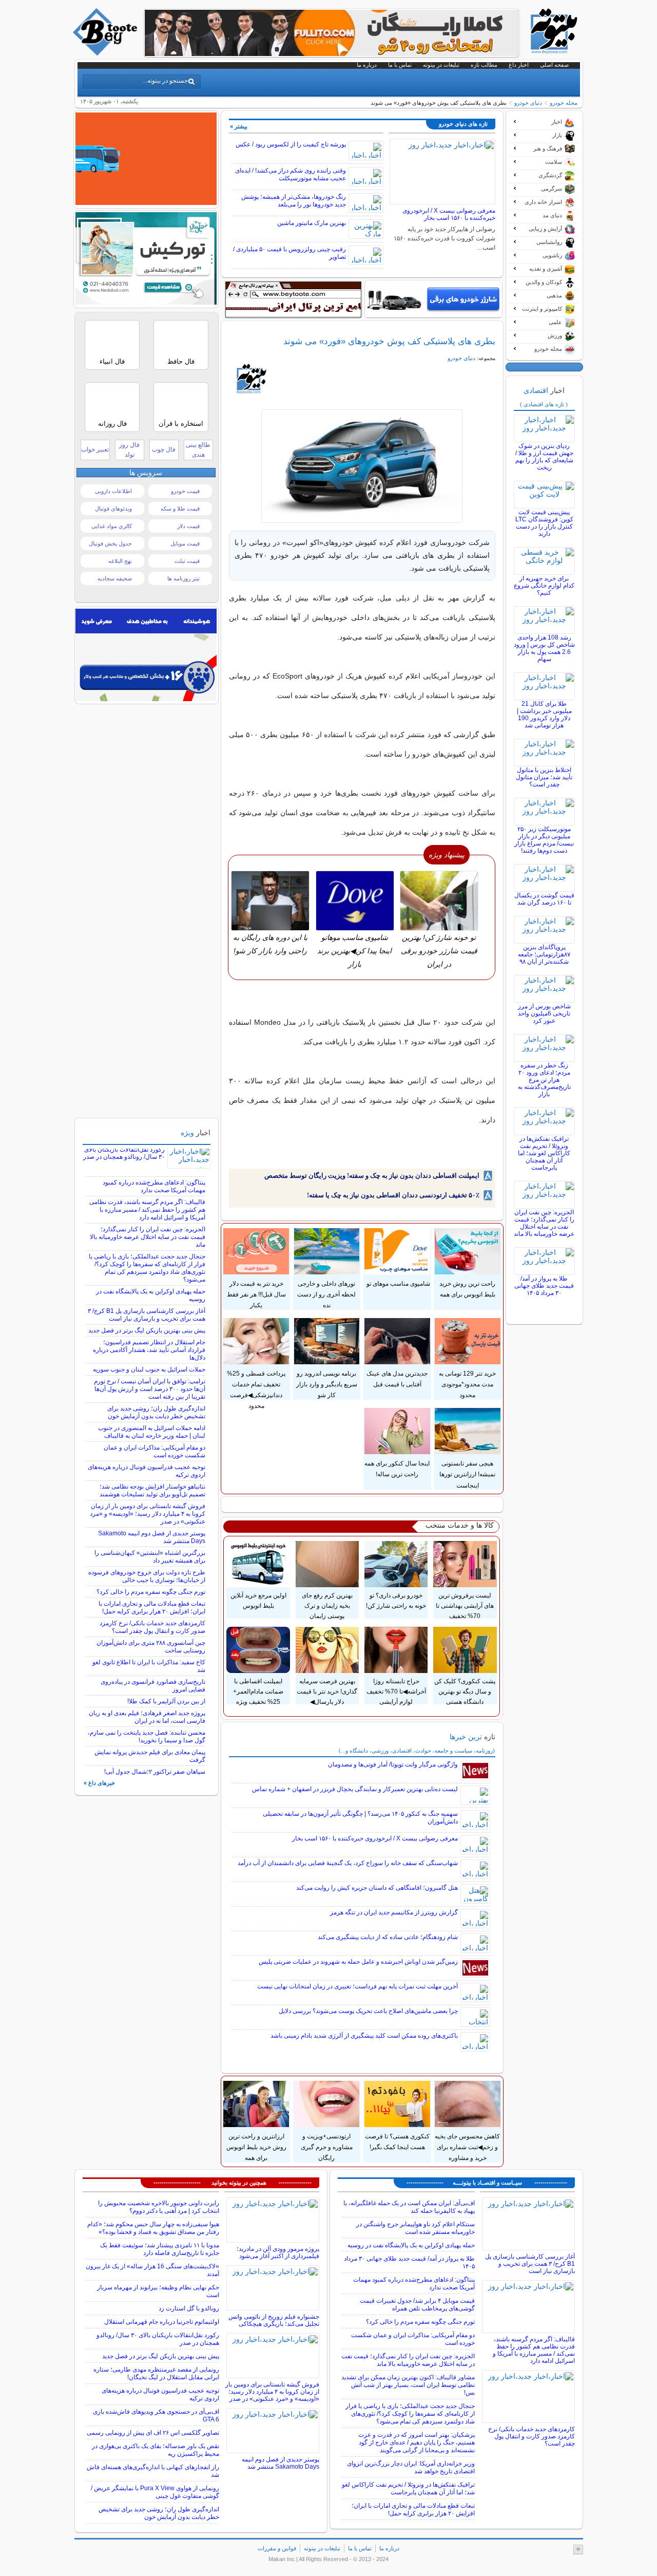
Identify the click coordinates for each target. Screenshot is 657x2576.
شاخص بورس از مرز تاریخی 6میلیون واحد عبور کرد (544, 1013)
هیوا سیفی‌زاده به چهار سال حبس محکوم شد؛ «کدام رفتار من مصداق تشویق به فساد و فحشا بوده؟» (153, 2228)
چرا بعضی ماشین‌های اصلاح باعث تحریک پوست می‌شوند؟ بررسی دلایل (368, 2011)
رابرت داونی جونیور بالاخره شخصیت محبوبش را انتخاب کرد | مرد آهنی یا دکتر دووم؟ (159, 2207)
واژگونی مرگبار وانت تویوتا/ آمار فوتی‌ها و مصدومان (393, 1764)
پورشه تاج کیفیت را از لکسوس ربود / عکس (291, 144)
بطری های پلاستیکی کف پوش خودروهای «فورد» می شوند (389, 341)
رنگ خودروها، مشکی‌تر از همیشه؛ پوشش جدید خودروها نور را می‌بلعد (294, 201)
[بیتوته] (106, 53)
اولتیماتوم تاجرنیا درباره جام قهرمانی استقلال (162, 2322)
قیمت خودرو (185, 491)
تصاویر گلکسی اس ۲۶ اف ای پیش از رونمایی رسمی (153, 2433)
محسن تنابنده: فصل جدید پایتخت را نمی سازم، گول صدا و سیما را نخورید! (147, 1736)
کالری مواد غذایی (112, 526)
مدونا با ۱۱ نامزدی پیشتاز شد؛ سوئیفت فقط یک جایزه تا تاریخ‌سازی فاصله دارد (160, 2249)
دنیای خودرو (528, 103)
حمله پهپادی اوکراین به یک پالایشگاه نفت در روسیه (411, 2245)
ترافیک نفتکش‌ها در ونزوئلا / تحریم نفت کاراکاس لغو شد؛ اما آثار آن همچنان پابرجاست (544, 1153)
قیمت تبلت (187, 561)
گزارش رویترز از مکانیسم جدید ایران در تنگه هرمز (394, 1912)
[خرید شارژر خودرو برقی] (433, 299)
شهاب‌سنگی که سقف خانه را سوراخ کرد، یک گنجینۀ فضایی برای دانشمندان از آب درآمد (348, 1863)
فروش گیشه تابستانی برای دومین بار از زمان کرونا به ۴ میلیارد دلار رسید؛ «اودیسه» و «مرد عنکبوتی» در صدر (148, 1514)
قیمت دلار (188, 526)
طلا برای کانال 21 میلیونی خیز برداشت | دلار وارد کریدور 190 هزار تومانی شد (544, 714)
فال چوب (164, 449)
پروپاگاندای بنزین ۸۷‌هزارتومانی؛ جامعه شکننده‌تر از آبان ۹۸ (544, 954)
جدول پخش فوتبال (110, 543)
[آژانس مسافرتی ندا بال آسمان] (146, 302)
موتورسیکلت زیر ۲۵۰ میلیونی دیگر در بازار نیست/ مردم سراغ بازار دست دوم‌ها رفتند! (544, 840)
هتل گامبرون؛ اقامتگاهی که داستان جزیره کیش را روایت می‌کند (377, 1888)
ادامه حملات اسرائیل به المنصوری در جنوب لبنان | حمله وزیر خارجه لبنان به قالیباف (152, 1432)
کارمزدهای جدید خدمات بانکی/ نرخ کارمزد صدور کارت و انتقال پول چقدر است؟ (152, 1627)
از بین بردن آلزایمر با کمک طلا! (166, 1701)
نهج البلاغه (120, 561)
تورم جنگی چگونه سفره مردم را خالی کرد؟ (151, 1592)
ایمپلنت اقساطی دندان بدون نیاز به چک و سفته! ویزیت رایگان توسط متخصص (372, 1176)
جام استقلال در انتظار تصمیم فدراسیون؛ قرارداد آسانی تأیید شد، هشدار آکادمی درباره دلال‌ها (149, 1350)
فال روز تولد (129, 450)
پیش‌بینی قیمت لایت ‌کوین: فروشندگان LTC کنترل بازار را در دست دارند (544, 523)
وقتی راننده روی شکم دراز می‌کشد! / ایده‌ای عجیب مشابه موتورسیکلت (291, 174)
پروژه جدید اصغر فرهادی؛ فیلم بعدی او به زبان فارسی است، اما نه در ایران (147, 1717)
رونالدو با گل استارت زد (189, 2308)
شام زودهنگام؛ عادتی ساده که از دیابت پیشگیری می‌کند (388, 1937)
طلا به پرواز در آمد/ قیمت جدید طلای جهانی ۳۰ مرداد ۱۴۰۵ (544, 1286)
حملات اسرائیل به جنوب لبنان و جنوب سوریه (149, 1369)
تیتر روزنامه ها (183, 578)
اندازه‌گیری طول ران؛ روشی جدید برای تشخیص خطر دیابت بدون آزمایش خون (156, 1412)
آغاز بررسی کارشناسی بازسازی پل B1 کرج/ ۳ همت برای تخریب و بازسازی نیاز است (147, 1315)
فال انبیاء (112, 361)
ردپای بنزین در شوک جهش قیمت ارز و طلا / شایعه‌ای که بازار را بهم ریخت (544, 457)
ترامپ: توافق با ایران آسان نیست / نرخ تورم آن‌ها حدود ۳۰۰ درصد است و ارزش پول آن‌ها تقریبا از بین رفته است (150, 1389)
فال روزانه (112, 424)
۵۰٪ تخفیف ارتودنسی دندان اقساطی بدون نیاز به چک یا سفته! (393, 1195)
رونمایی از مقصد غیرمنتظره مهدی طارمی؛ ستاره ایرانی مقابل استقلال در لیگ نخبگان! (156, 2373)
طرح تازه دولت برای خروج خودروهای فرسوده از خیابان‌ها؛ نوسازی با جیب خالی (147, 1576)
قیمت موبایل (185, 543)
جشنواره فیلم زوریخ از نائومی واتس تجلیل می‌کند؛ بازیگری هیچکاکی (274, 2320)
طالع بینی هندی (198, 450)
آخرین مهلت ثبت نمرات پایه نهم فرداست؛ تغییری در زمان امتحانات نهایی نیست (358, 1986)
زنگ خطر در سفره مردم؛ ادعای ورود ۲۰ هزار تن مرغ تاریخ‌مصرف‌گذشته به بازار (544, 1080)
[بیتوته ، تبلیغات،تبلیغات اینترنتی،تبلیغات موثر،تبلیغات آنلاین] (293, 299)
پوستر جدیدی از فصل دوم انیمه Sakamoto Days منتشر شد (281, 2463)
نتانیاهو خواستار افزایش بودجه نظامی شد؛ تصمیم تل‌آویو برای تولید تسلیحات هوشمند (152, 1490)
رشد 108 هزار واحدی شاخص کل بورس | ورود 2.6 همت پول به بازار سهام (544, 648)
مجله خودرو (564, 103)
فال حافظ (181, 361)
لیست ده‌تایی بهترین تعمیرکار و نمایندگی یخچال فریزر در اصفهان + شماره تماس (355, 1789)
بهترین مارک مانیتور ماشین (312, 223)
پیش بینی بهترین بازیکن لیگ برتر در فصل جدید (147, 1330)
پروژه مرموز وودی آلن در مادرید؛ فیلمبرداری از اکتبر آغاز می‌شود (278, 2252)
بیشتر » (239, 126)
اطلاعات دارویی (113, 491)
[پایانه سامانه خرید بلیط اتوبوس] (146, 202)
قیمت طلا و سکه (180, 509)
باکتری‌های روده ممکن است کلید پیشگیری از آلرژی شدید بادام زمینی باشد (364, 2036)
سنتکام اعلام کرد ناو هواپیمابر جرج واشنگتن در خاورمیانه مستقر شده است (416, 2228)
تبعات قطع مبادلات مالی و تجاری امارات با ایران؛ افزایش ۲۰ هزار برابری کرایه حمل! (152, 1607)
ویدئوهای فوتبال (113, 509)
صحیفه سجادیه (115, 578)
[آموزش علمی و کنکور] (332, 53)
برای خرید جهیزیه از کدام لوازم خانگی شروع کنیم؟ (544, 586)
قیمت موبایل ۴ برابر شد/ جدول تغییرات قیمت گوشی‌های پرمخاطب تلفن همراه (417, 2305)
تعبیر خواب (95, 449)
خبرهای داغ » (99, 1783)
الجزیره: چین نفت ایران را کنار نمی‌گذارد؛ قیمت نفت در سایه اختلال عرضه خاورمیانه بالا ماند (544, 1223)
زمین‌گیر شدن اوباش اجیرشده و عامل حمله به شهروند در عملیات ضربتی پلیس (358, 1962)
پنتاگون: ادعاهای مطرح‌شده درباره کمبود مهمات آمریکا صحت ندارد (154, 1186)
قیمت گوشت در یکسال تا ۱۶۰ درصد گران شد (544, 899)
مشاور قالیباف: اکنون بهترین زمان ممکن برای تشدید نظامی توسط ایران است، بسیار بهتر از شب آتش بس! (408, 2385)
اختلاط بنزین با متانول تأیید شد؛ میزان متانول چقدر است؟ (544, 777)
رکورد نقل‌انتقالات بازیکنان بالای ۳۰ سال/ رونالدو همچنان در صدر (124, 1153)
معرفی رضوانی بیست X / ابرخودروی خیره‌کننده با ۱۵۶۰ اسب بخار (449, 214)
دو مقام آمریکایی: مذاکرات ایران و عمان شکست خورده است (154, 1451)
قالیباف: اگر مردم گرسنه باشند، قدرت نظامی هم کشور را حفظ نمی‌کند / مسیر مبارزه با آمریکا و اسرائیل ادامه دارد (147, 1210)
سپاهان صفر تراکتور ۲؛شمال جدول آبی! (155, 1772)
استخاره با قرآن (181, 424)
